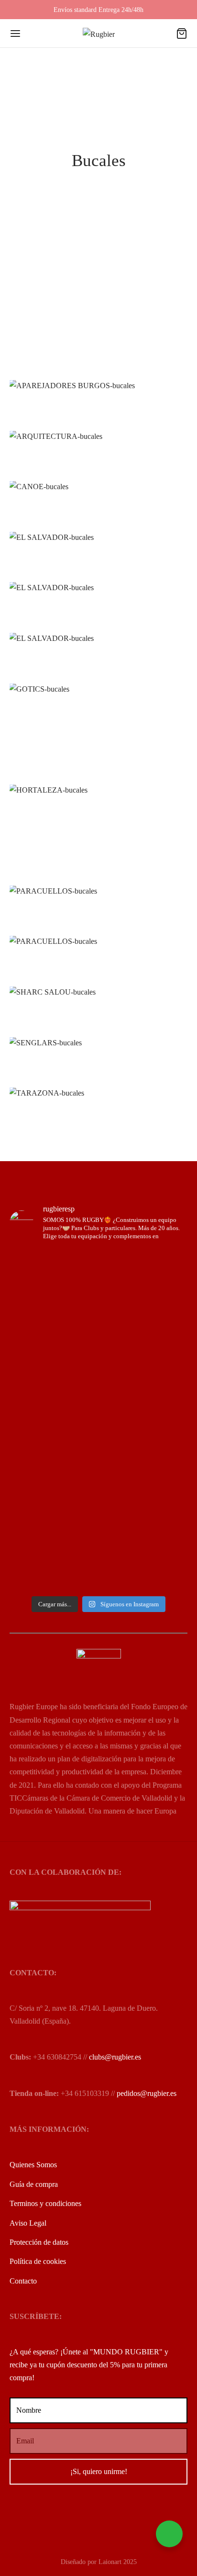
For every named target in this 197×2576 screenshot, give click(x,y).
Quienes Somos (33, 2165)
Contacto (23, 2281)
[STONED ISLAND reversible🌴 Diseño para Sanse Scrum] (98, 1556)
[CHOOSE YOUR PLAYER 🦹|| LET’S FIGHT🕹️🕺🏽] (98, 1424)
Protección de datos (39, 2242)
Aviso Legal (28, 2223)
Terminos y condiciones (45, 2203)
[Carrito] (182, 34)
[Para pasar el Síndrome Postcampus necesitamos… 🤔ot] (98, 1393)
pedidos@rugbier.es (147, 2093)
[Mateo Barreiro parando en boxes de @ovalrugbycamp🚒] (98, 1492)
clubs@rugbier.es (115, 2057)
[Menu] (15, 34)
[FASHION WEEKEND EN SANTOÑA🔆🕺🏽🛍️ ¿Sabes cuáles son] (98, 1448)
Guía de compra (34, 2184)
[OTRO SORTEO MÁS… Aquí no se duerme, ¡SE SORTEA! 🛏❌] (98, 1310)
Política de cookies (38, 2261)
